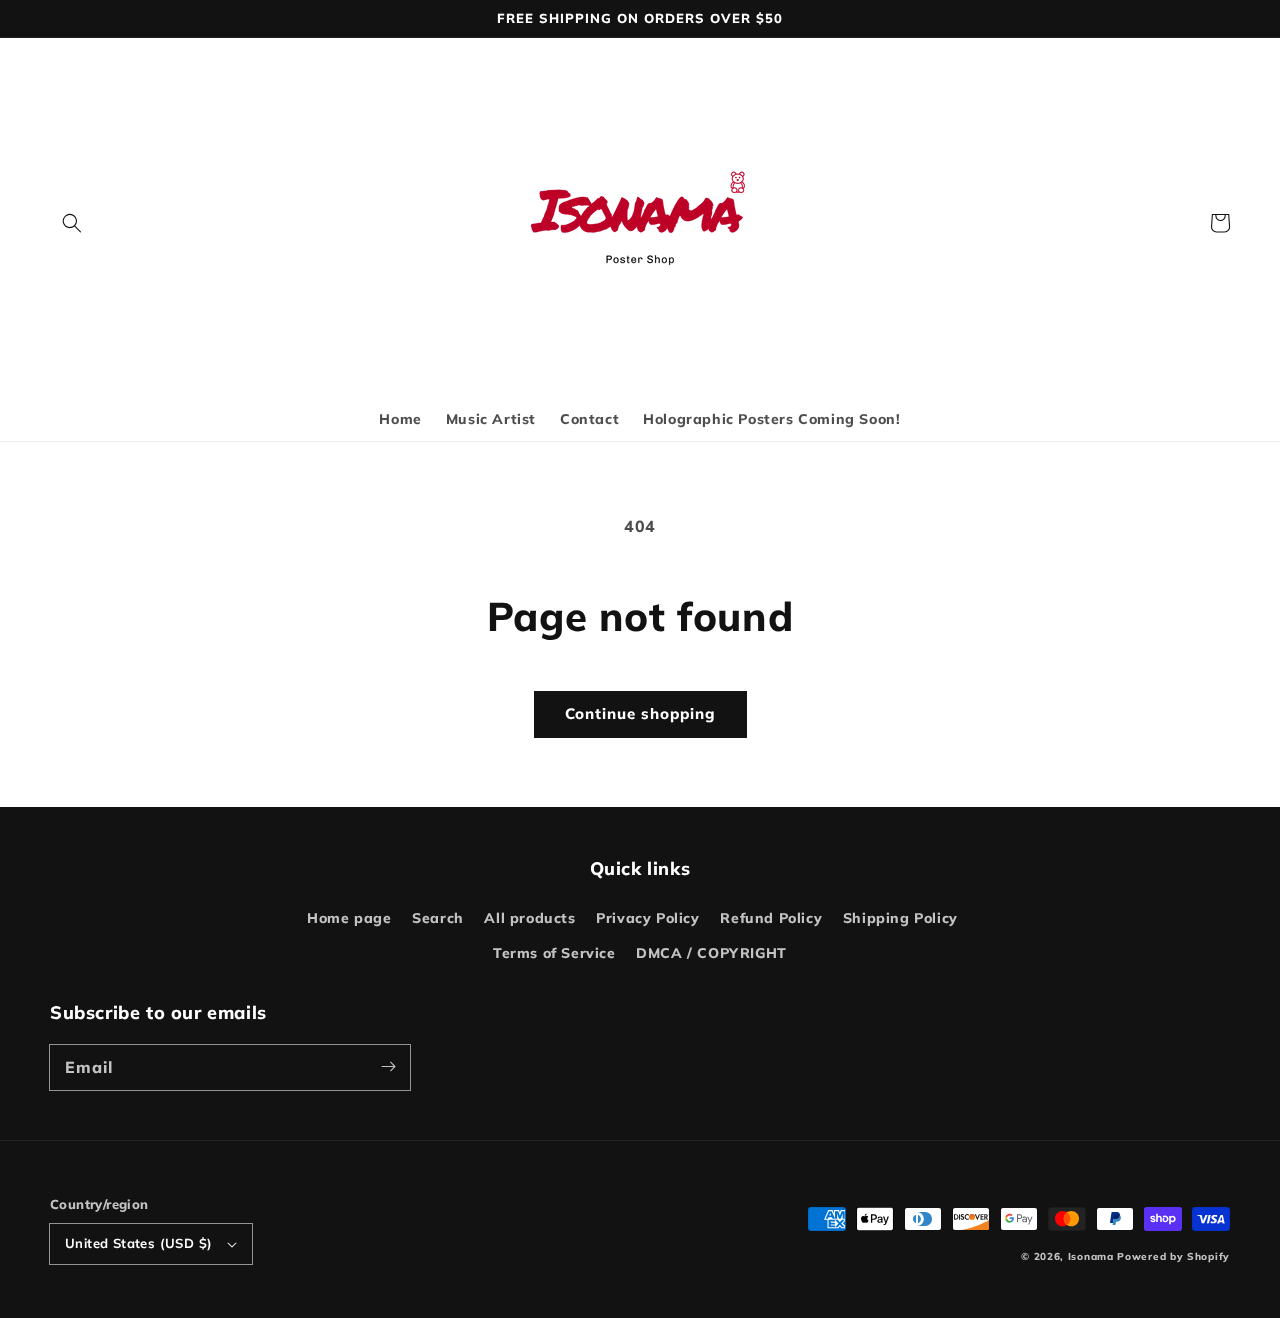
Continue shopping (640, 713)
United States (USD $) (138, 1243)
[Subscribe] (388, 1067)
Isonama (1091, 1256)
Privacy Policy (647, 918)
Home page (349, 918)
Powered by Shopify (1173, 1256)
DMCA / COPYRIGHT (711, 953)
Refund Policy (771, 918)
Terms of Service (554, 953)
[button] (72, 223)
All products (529, 918)
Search (438, 918)
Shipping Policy (900, 918)
